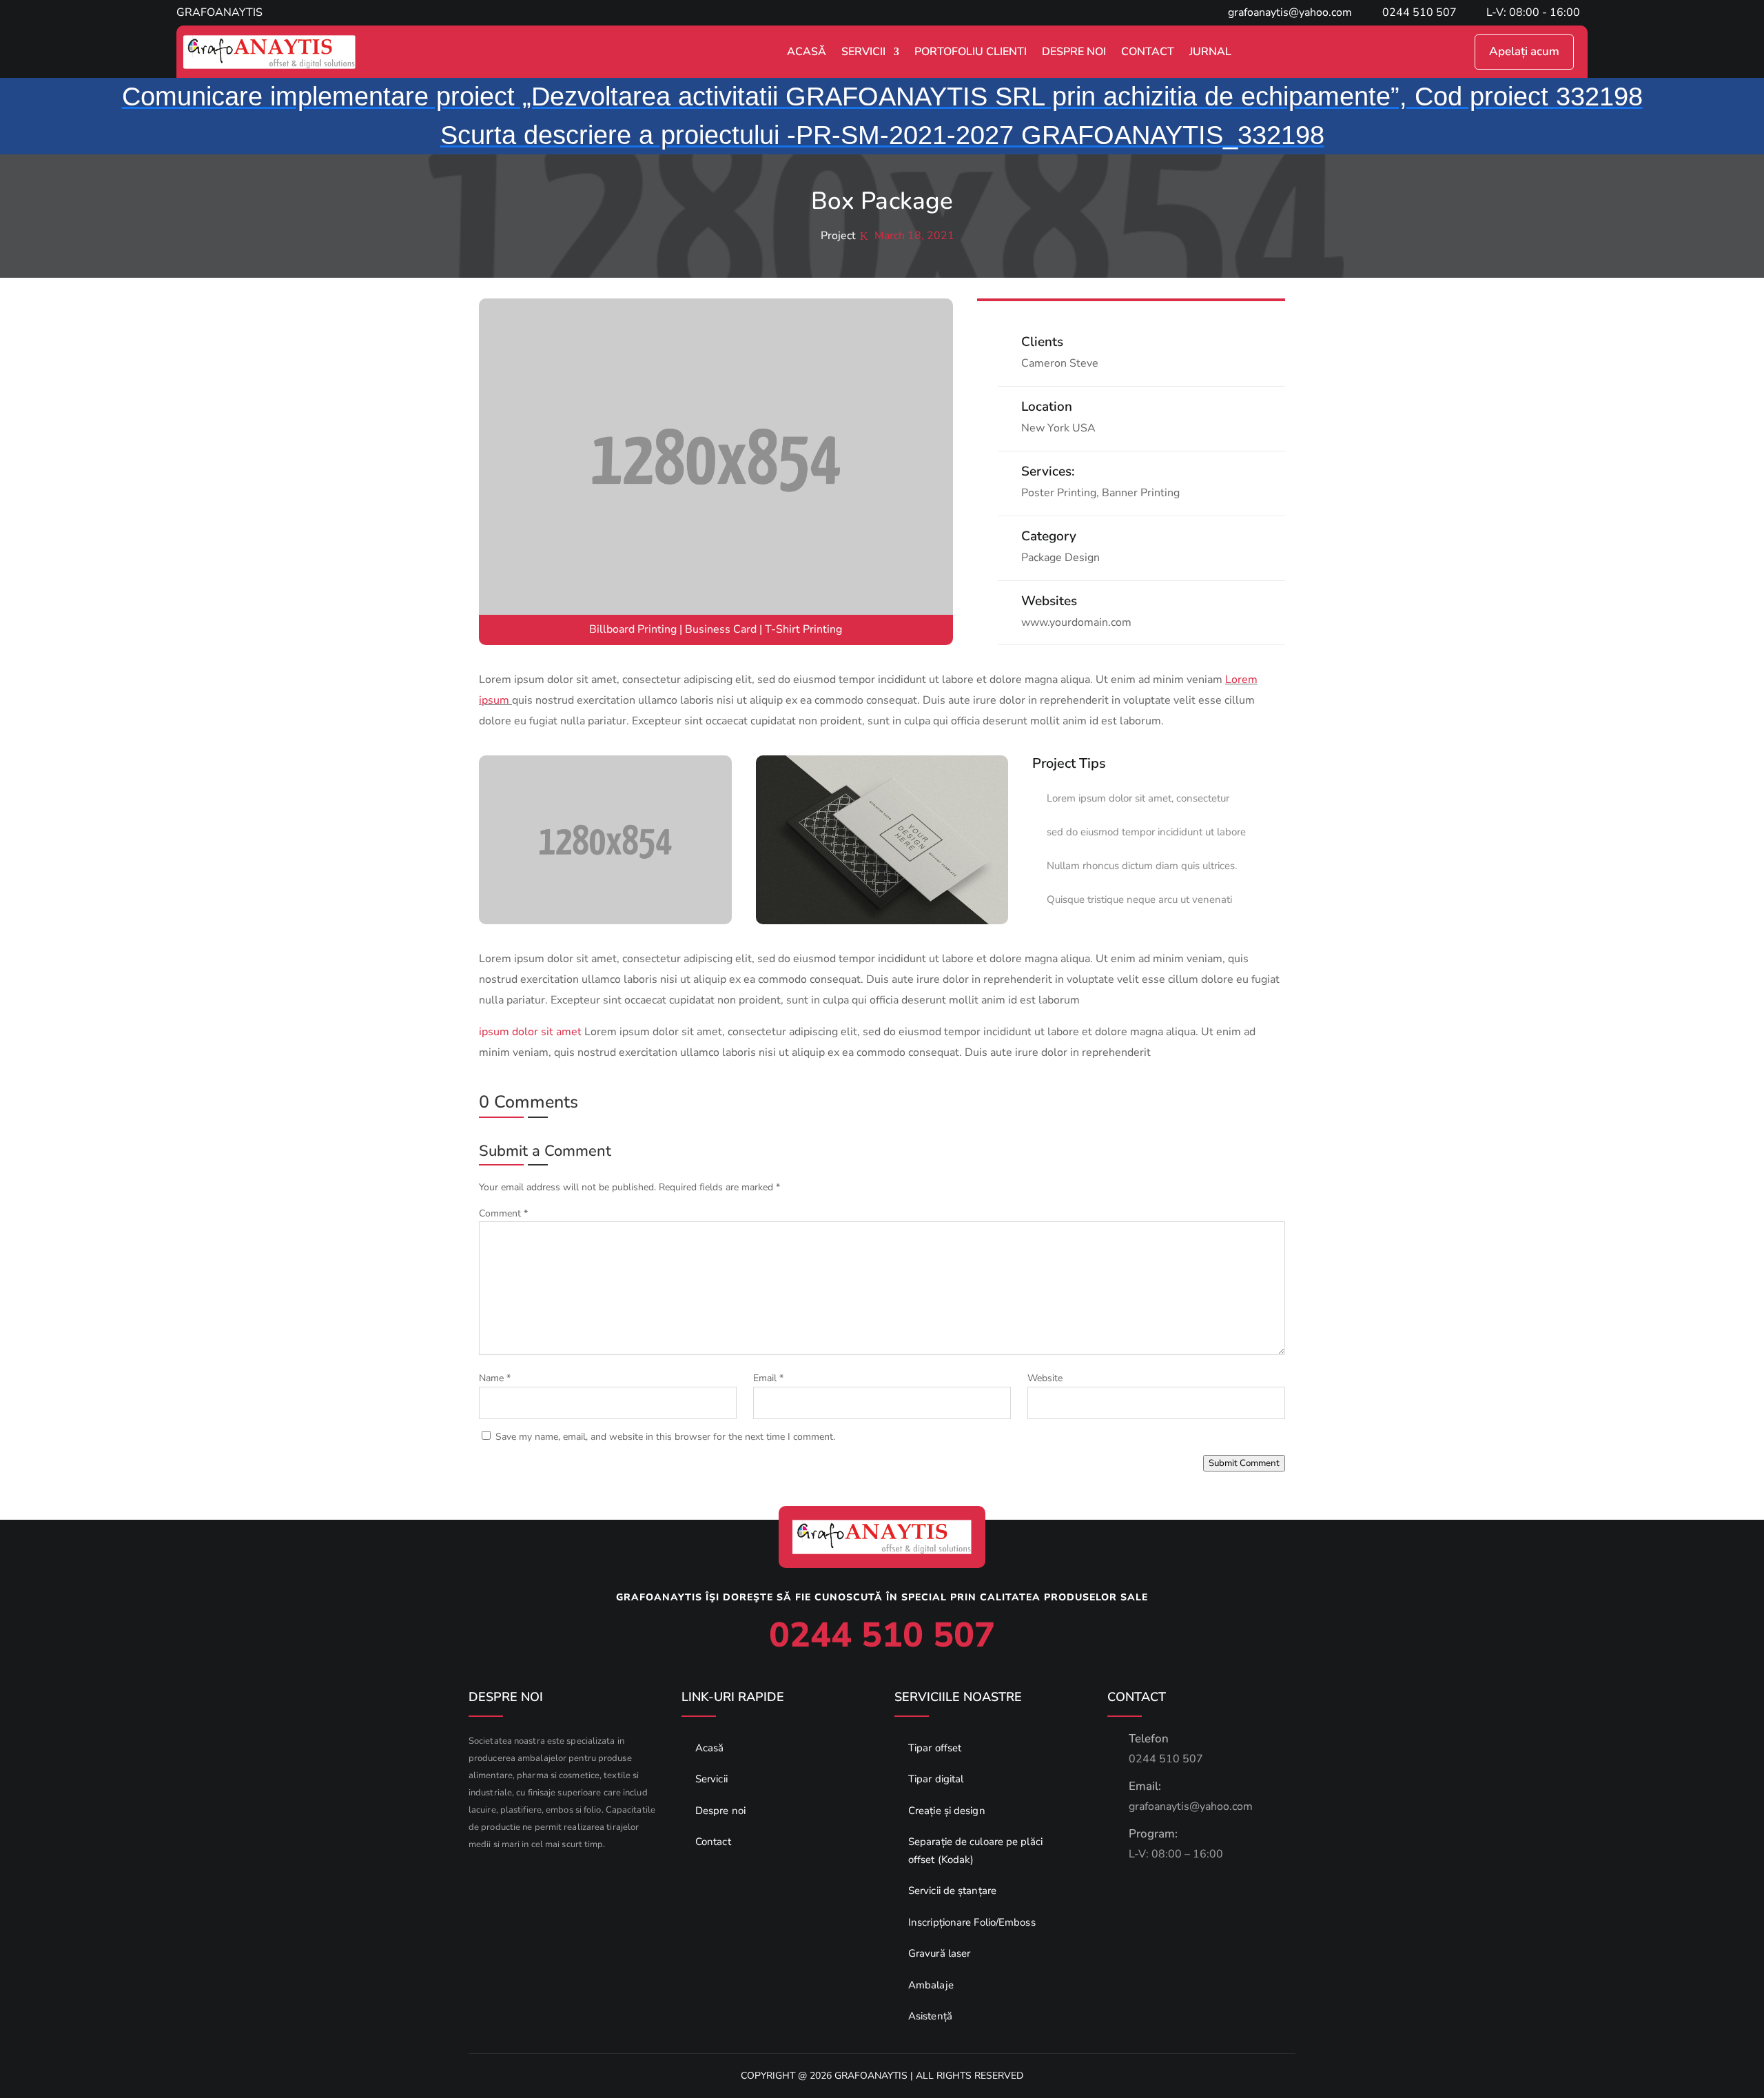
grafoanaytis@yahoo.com (1290, 12)
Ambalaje (931, 1985)
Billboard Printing (633, 629)
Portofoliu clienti (971, 52)
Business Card (721, 629)
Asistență (930, 2016)
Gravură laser (939, 1953)
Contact (1148, 52)
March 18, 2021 (914, 236)
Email (768, 1378)
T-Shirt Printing (803, 629)
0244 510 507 (1419, 12)
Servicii (863, 52)
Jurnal (1210, 52)
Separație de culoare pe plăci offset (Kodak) (975, 1851)
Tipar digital (936, 1779)
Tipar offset (935, 1748)
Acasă (807, 52)
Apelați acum (1524, 51)
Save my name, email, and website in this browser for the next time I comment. (665, 1437)
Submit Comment (1244, 1463)
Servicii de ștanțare (952, 1891)
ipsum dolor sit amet (530, 1032)
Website (1045, 1378)
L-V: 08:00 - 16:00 (1533, 12)
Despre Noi (1074, 52)
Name (495, 1378)
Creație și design (947, 1811)
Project (838, 236)
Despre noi (720, 1811)
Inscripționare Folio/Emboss (972, 1922)
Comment (503, 1213)
